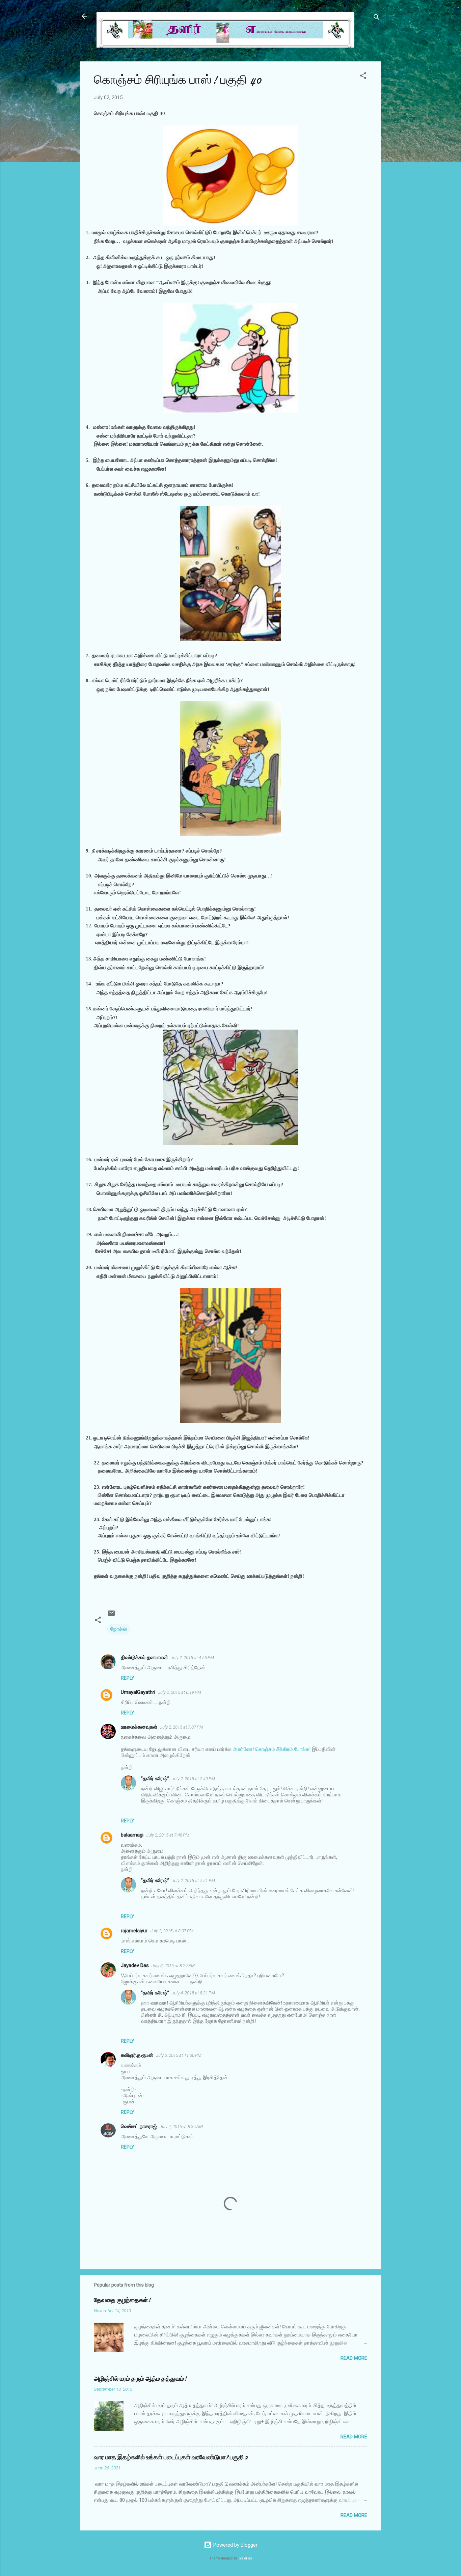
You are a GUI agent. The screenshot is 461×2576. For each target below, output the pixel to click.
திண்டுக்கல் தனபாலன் (144, 1657)
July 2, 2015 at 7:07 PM (182, 1727)
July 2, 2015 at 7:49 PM (193, 1779)
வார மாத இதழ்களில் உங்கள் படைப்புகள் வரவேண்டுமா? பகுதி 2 (171, 2457)
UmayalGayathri (138, 1692)
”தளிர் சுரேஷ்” (155, 1779)
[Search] (377, 18)
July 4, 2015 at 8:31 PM (193, 1993)
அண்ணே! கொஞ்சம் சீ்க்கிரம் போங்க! (272, 1749)
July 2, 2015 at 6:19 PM (180, 1692)
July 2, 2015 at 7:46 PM (168, 1835)
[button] (363, 77)
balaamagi (132, 1835)
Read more (354, 2358)
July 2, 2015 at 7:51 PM (193, 1881)
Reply (128, 1678)
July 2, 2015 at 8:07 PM (172, 1931)
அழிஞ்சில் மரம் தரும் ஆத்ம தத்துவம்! (140, 2379)
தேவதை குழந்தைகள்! (122, 2300)
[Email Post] (111, 1616)
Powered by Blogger (235, 2545)
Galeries (245, 2558)
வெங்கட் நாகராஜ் (139, 2126)
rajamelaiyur (134, 1931)
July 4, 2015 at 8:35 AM (181, 2126)
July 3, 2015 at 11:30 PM (179, 2055)
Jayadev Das (135, 1965)
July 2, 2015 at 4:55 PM (192, 1658)
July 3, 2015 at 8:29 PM (173, 1966)
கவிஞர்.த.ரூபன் (137, 2055)
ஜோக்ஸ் (119, 1629)
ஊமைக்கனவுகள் (139, 1727)
